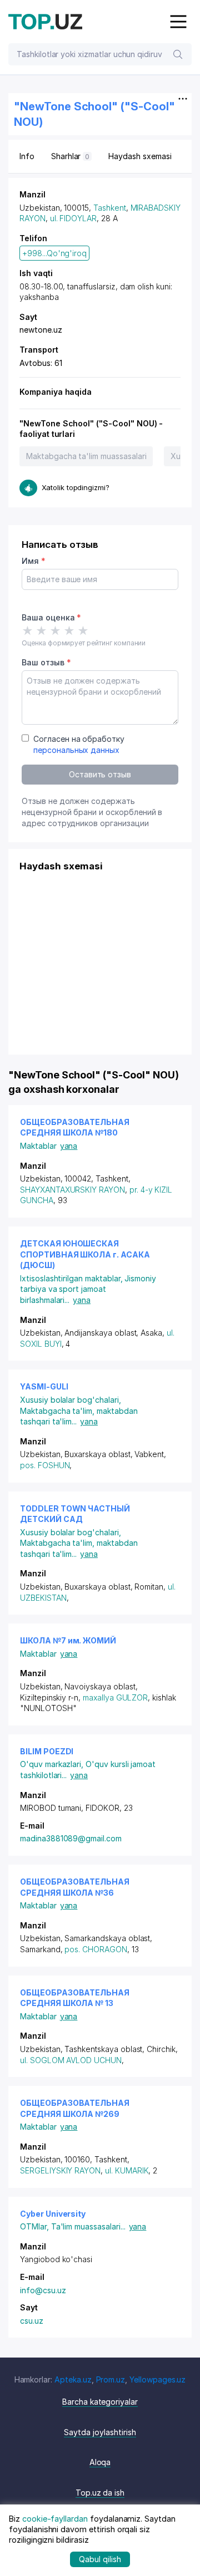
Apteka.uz (73, 2379)
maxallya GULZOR (115, 1697)
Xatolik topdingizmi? (76, 487)
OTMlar (36, 2226)
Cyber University (53, 2214)
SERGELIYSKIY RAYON (60, 2170)
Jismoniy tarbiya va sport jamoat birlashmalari (88, 1289)
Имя (34, 561)
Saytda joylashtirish (100, 2432)
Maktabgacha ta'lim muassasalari (86, 456)
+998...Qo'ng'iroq (54, 253)
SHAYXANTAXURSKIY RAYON (72, 1190)
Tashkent (110, 208)
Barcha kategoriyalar (100, 2402)
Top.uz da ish (100, 2493)
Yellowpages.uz (157, 2379)
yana (69, 1146)
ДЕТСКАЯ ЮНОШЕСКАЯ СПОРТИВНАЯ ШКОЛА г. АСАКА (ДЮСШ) (85, 1254)
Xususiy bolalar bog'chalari (71, 1400)
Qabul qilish (100, 2559)
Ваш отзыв (46, 662)
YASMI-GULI (44, 1386)
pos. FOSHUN (45, 1465)
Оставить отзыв (100, 774)
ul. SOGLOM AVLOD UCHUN (71, 2060)
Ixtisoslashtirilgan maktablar (72, 1278)
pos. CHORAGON (96, 1949)
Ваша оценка (51, 617)
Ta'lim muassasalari (88, 2226)
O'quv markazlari (53, 1764)
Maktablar (38, 1146)
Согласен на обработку (79, 744)
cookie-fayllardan (55, 2519)
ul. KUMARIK (127, 2170)
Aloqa (100, 2462)
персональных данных (76, 750)
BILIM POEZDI (47, 1751)
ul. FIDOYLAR (73, 218)
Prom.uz (111, 2379)
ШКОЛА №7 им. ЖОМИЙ (68, 1640)
